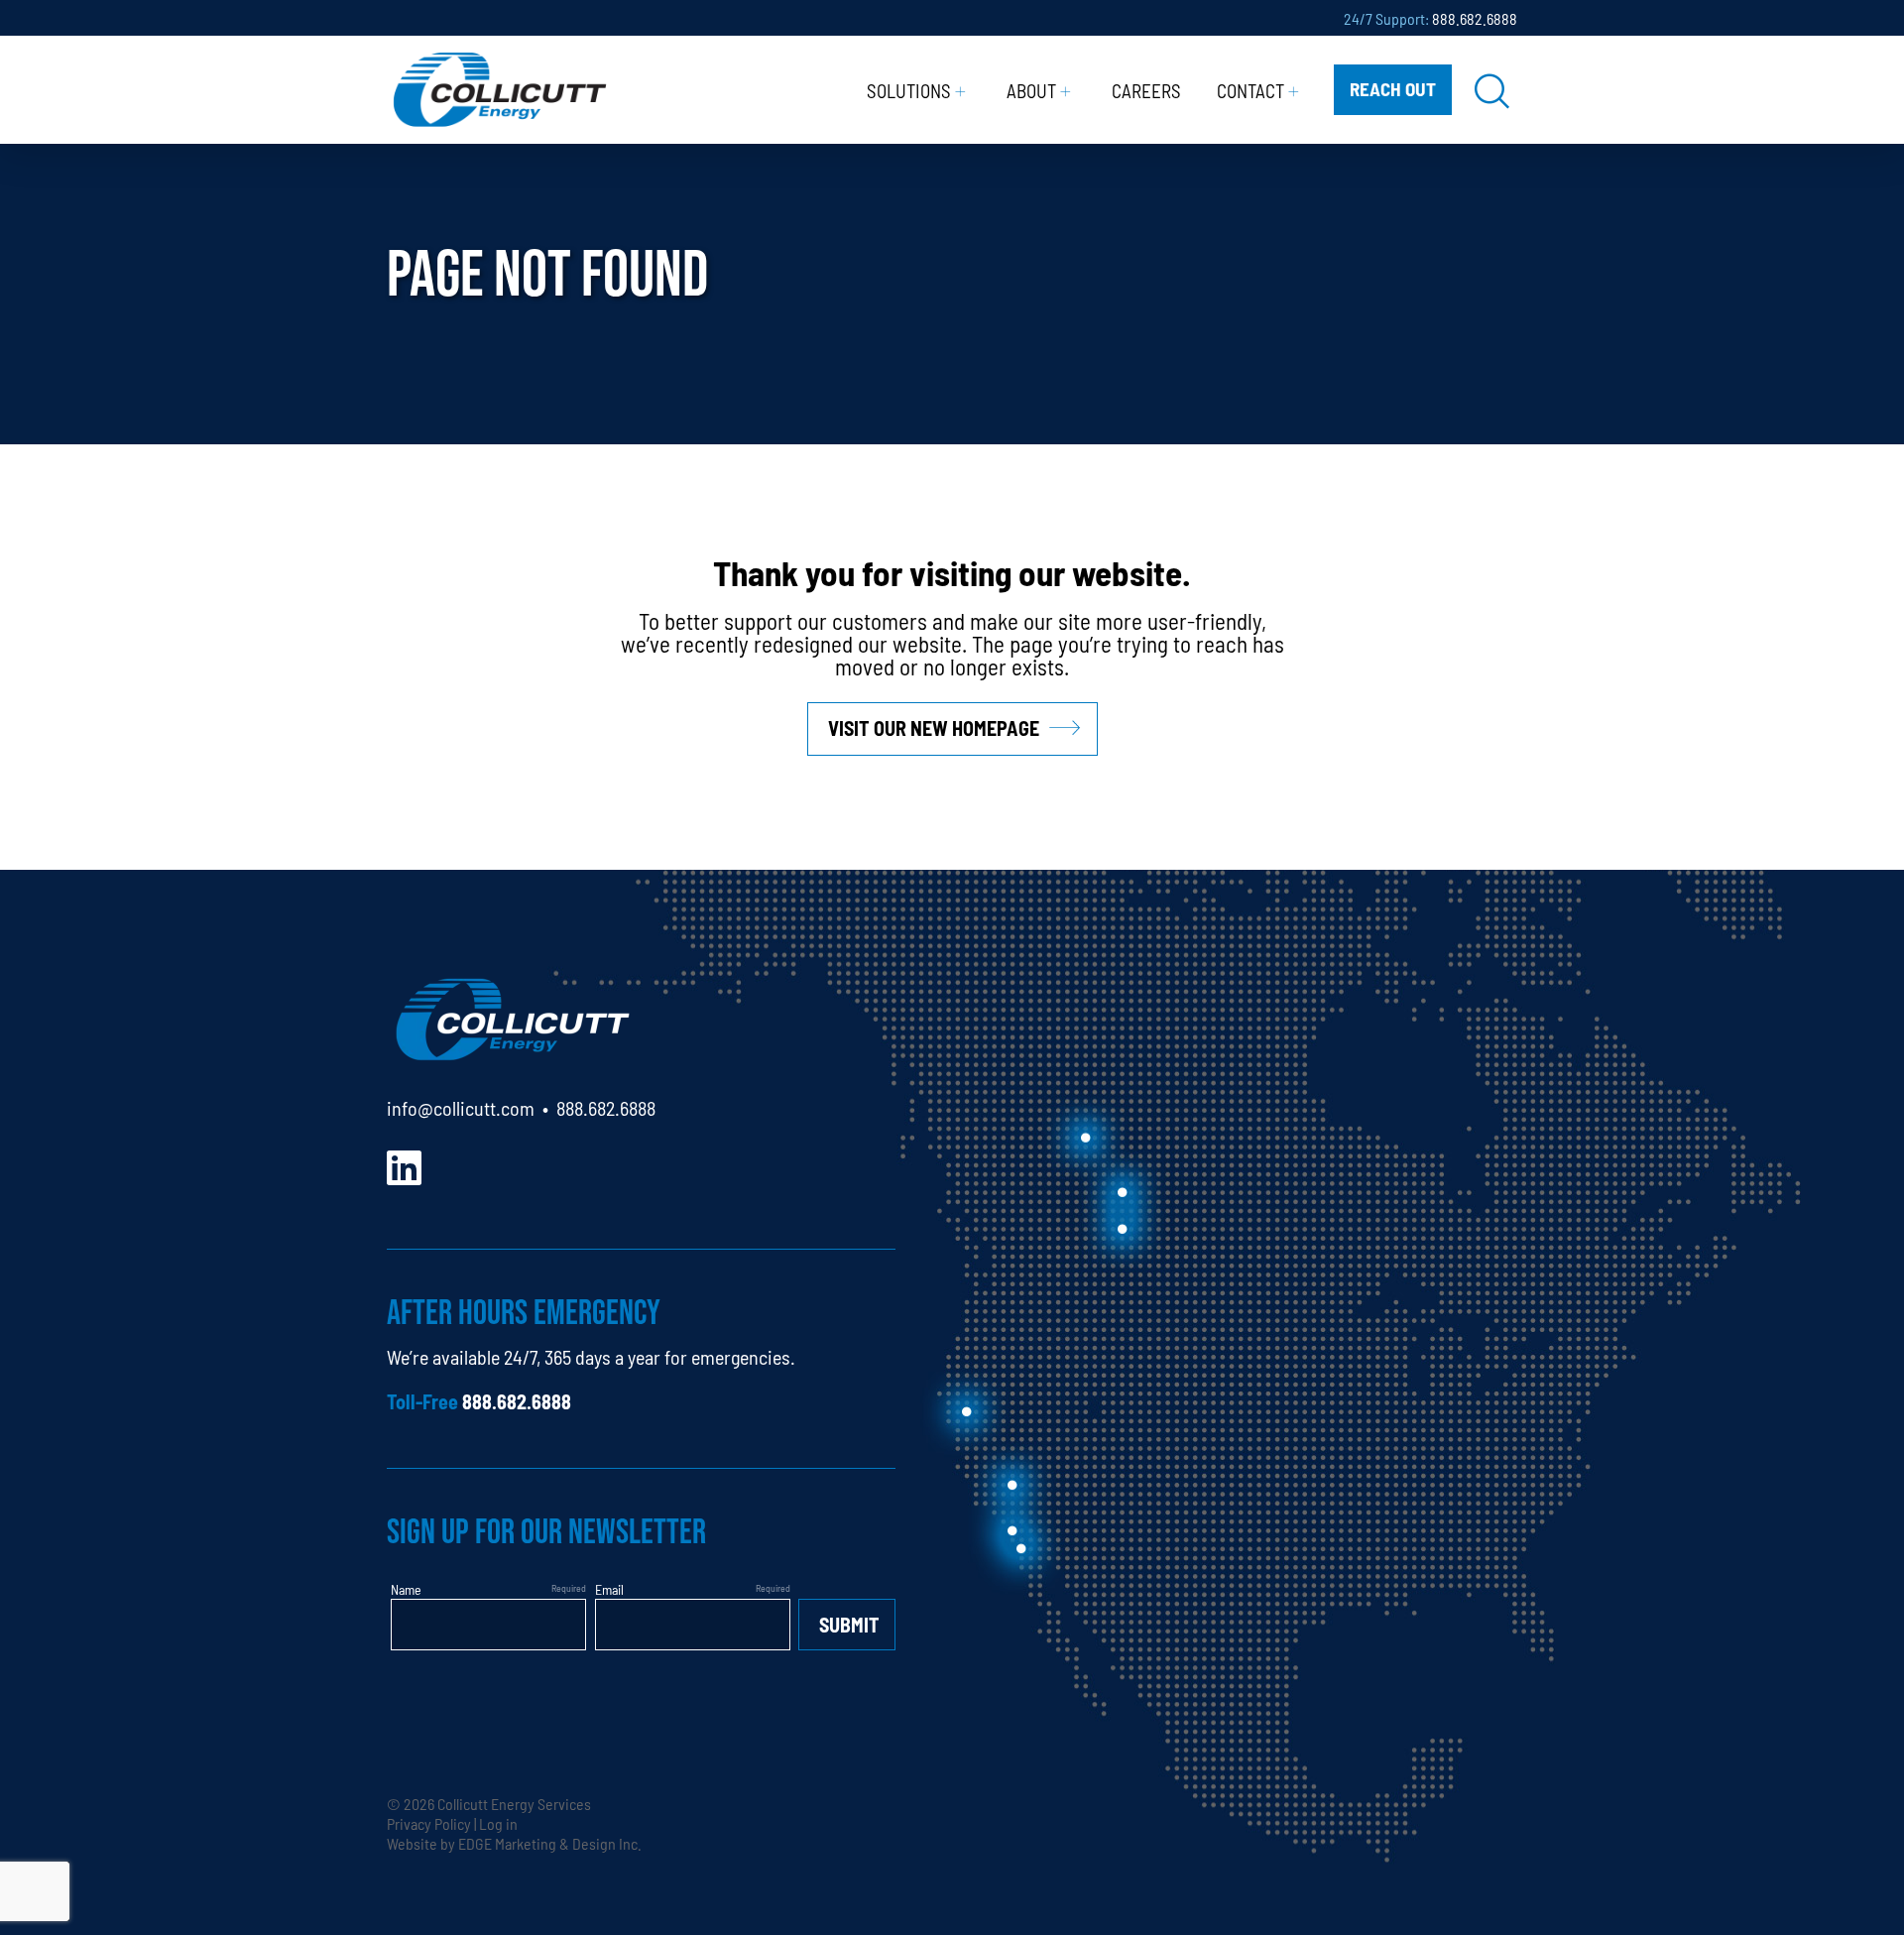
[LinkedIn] (404, 1165)
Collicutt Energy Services (514, 1803)
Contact (1250, 90)
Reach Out (1393, 88)
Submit (849, 1624)
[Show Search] (1492, 90)
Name (406, 1589)
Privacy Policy (429, 1823)
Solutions (909, 90)
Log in (498, 1823)
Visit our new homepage (934, 727)
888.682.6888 (1475, 18)
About (1031, 90)
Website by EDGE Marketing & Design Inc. (514, 1843)
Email (609, 1589)
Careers (1146, 90)
